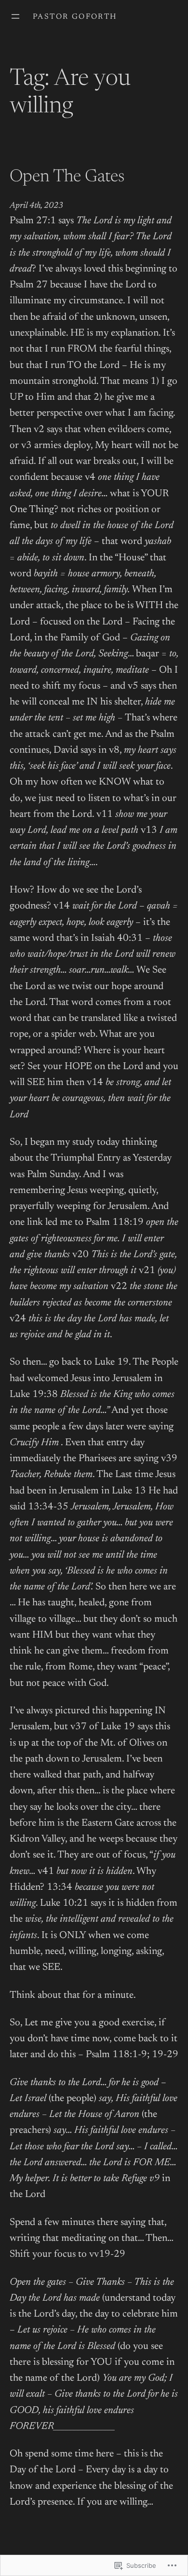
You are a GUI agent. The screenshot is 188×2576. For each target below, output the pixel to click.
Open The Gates (67, 177)
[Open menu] (15, 16)
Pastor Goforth (75, 17)
